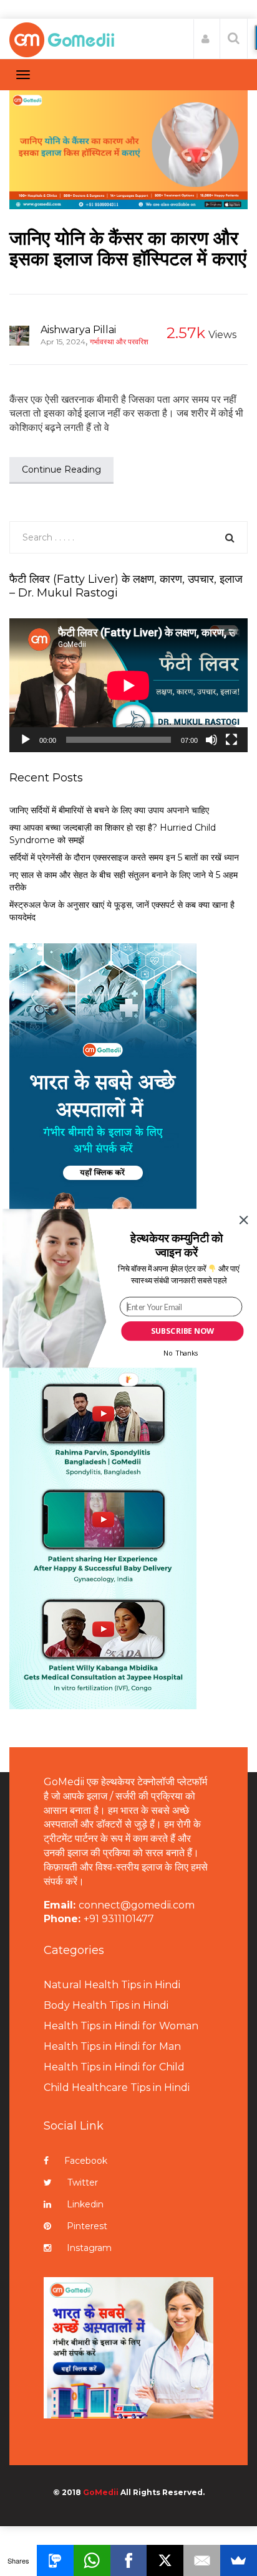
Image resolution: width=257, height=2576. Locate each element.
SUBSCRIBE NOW (182, 1331)
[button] (177, 1244)
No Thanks (181, 1353)
